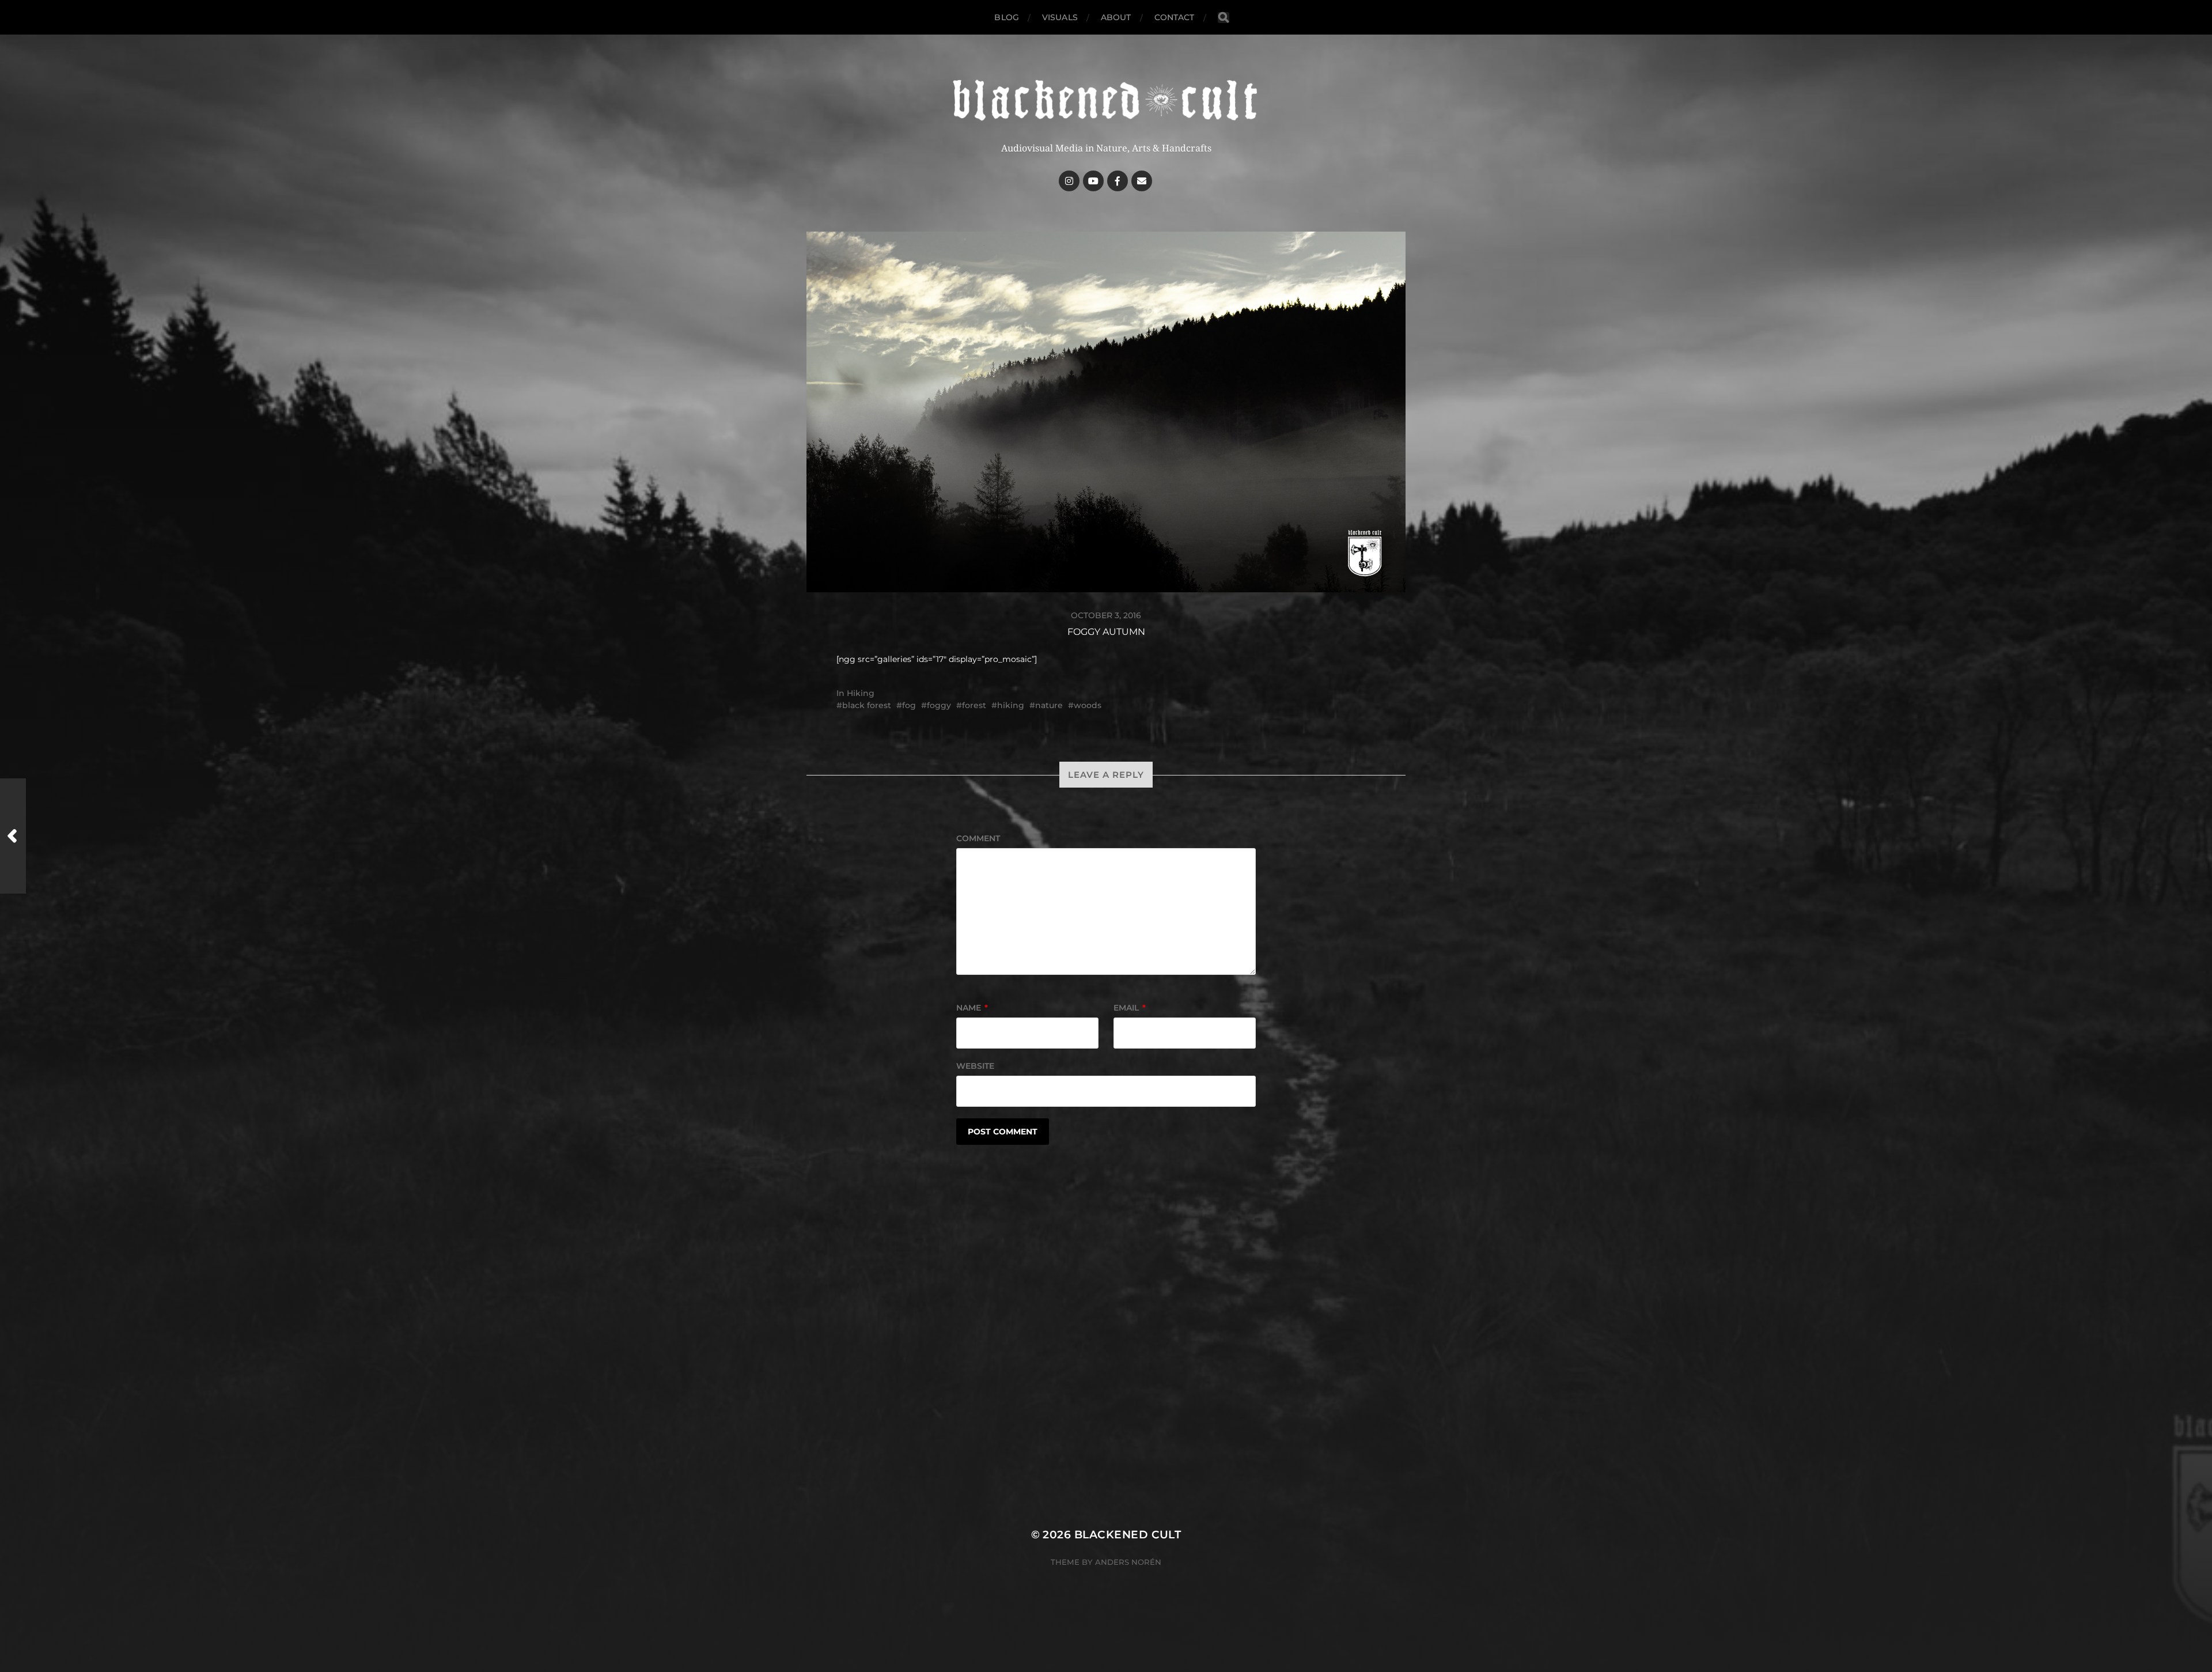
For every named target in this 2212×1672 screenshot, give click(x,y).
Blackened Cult (1128, 1535)
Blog (1007, 17)
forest (974, 705)
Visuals (1060, 17)
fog (909, 705)
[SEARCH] (1224, 18)
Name (972, 1008)
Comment (978, 838)
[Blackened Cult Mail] (1142, 181)
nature (1049, 705)
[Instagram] (1069, 181)
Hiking (861, 693)
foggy (939, 705)
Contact (1175, 17)
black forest (867, 705)
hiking (1011, 705)
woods (1088, 705)
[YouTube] (1093, 181)
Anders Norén (1128, 1562)
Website (975, 1066)
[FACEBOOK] (1118, 181)
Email (1130, 1008)
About (1116, 17)
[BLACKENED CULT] (1106, 101)
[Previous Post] (13, 836)
